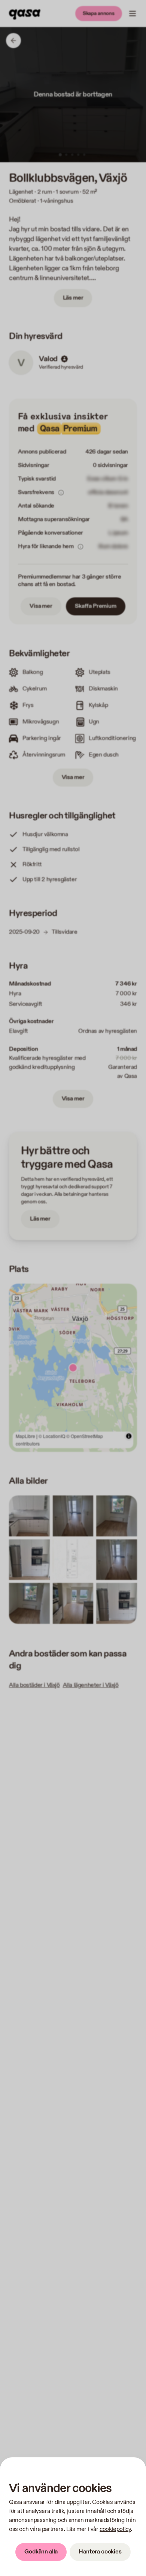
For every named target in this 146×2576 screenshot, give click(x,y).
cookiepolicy (115, 2529)
